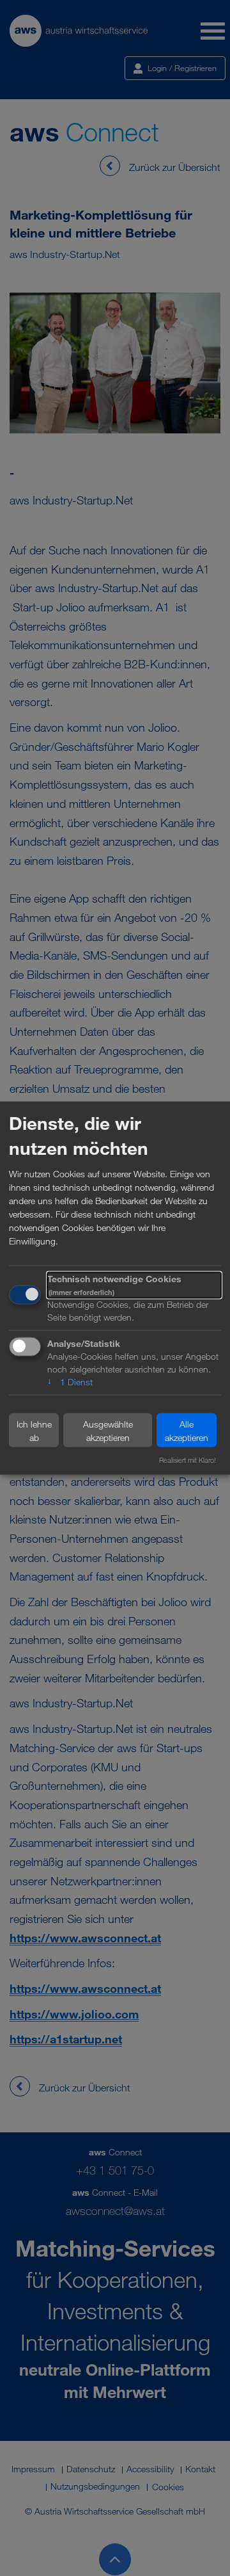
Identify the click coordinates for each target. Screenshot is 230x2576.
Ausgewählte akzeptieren (108, 1430)
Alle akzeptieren (187, 1430)
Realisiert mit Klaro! (188, 1460)
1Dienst (70, 1382)
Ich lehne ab (34, 1430)
